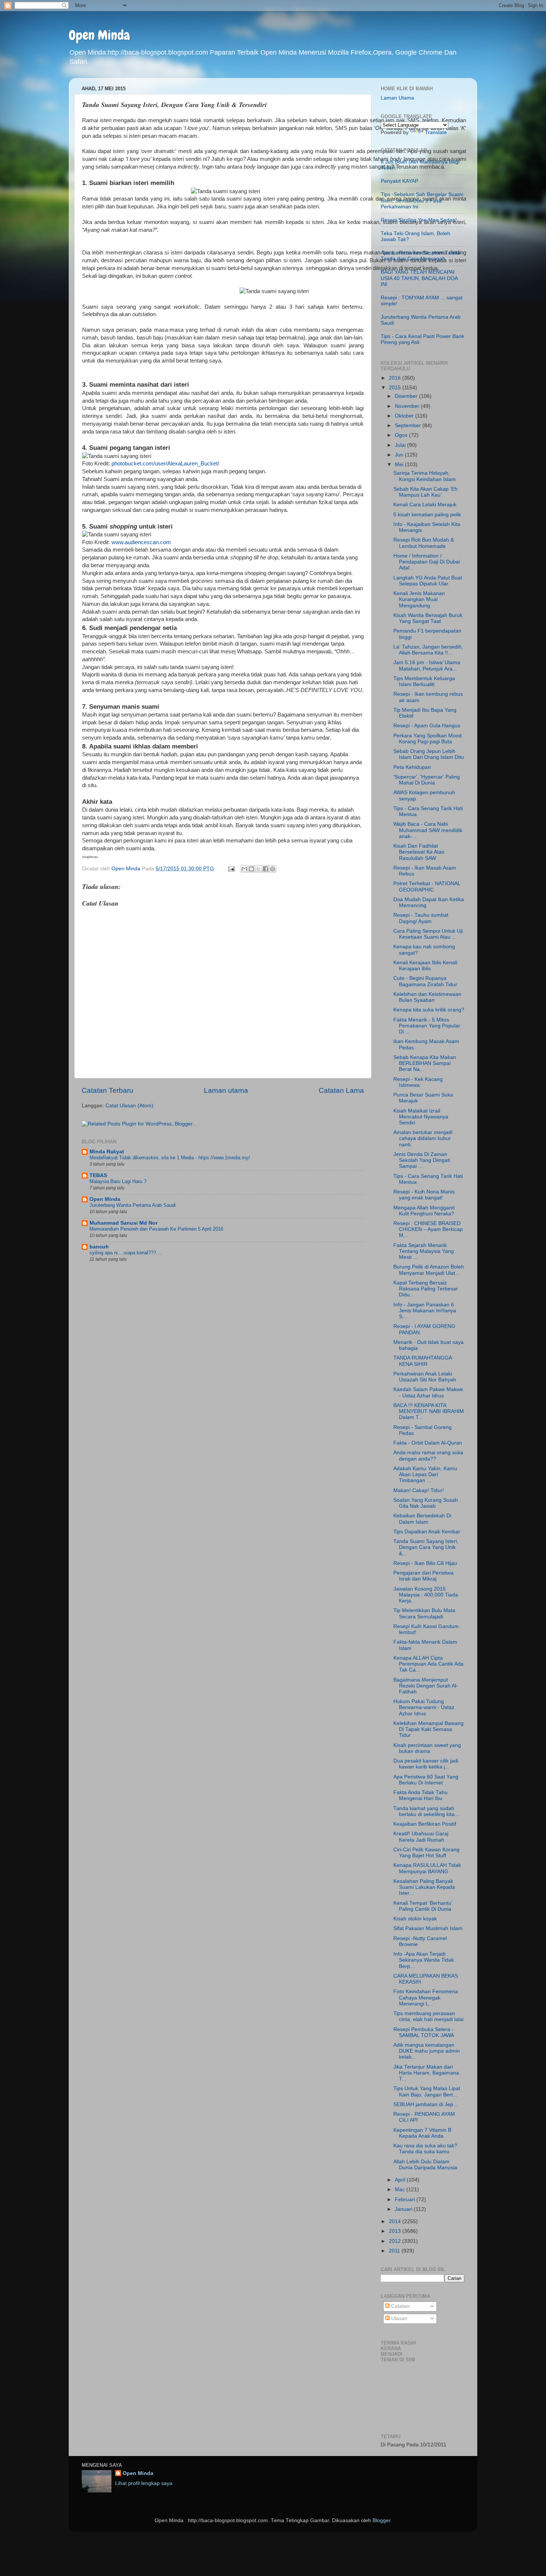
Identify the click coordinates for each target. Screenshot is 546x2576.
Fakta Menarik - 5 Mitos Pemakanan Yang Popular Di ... (427, 1026)
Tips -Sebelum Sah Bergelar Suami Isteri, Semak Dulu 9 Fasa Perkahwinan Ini (422, 200)
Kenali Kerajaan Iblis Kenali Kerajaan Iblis (425, 966)
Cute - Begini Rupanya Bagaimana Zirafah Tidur (425, 981)
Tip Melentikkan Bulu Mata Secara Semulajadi (424, 1613)
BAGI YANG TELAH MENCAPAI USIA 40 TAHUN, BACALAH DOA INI (419, 278)
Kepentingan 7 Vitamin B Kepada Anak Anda (422, 2133)
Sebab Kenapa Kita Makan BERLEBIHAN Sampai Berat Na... (425, 1063)
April (401, 2180)
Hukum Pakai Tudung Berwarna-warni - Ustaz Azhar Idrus (424, 1707)
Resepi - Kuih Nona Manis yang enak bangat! (424, 1195)
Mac (401, 2190)
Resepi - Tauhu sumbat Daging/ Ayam (421, 918)
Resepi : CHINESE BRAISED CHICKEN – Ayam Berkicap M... (428, 1229)
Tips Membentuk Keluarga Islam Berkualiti (424, 681)
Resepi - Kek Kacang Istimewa (418, 1082)
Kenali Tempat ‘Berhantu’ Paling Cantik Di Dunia (423, 1906)
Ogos (402, 435)
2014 (396, 2221)
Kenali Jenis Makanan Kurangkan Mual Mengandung (419, 599)
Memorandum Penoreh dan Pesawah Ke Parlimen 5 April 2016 (156, 1229)
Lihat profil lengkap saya (144, 2483)
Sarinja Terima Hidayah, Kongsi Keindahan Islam (425, 476)
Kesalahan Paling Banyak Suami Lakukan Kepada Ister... (424, 1887)
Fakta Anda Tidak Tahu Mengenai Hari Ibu (420, 1795)
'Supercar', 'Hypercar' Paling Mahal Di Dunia (427, 780)
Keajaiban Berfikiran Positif (425, 1824)
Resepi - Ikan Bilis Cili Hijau (425, 1563)
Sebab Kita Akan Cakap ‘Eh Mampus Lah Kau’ (425, 492)
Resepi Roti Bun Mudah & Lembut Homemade (424, 543)
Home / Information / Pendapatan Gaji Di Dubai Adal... (427, 562)
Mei (400, 464)
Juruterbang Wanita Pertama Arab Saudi (133, 1205)
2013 (396, 2231)
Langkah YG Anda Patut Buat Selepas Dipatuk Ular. (428, 581)
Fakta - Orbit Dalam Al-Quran (428, 1443)
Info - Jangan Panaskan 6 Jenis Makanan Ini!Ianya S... (425, 1311)
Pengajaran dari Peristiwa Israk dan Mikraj (423, 1576)
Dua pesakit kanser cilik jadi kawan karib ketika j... (426, 1764)
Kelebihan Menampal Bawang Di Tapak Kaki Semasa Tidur (428, 1729)
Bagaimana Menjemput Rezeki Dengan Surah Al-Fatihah (426, 1686)
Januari (404, 2209)
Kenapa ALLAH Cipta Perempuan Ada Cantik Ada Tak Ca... (428, 1664)
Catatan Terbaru (108, 1090)
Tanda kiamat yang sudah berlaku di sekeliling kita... (426, 1811)
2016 (396, 378)
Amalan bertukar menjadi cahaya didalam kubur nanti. (423, 1138)
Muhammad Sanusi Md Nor (123, 1223)
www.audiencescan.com (141, 542)
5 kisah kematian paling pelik (427, 515)
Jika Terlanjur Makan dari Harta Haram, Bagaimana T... (426, 2073)
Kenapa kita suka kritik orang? (429, 1010)
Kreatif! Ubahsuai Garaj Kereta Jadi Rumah (421, 1837)
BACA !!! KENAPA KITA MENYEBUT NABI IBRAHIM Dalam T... (429, 1411)
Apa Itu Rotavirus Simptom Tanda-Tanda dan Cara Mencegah (421, 256)
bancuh (99, 1247)
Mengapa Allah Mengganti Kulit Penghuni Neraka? (424, 1211)
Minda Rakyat (107, 1152)
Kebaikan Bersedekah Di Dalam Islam (422, 1519)
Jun (400, 455)
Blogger (381, 2520)
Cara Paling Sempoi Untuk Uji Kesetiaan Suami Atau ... (428, 934)
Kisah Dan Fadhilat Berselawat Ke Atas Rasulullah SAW (419, 852)
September (409, 425)
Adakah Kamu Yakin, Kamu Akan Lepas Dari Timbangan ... (425, 1474)
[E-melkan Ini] (244, 869)
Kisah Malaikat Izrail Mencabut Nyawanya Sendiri (421, 1117)
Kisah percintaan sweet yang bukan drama (427, 1748)
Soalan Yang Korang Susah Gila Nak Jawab (426, 1503)
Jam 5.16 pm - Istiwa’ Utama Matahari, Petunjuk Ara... (427, 665)
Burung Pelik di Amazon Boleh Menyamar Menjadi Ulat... (429, 1270)
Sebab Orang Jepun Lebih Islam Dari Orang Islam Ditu (429, 754)
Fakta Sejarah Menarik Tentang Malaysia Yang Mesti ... (424, 1251)
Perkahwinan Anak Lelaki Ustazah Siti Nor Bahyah (425, 1377)
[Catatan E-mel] (231, 869)
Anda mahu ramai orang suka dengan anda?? (428, 1456)
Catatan (400, 2306)
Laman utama (226, 1090)
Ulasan (399, 2318)
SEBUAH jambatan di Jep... (425, 2104)
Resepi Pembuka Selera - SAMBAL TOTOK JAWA (424, 2032)
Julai (401, 445)
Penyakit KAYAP (399, 181)
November (408, 406)
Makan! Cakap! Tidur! (419, 1490)
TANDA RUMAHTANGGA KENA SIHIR (422, 1361)
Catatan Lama (341, 1090)
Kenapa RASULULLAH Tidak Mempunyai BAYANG (427, 1868)
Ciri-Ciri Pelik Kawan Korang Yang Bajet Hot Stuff (426, 1853)
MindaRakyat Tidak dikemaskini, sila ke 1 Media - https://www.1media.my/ (170, 1158)
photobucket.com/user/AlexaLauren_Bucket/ (165, 464)
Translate (436, 132)
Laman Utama (397, 98)
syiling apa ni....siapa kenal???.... (126, 1253)
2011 (395, 2251)
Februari (406, 2200)
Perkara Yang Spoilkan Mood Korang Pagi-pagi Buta (428, 739)
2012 (396, 2241)
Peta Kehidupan (412, 767)
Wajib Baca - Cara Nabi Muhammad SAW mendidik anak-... (428, 830)
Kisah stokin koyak (415, 1919)
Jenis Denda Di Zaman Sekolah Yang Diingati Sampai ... (422, 1160)
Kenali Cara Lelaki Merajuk (425, 505)
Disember (407, 396)
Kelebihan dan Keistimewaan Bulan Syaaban (427, 997)
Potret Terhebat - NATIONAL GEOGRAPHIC (427, 886)
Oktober (405, 416)
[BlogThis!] (251, 869)
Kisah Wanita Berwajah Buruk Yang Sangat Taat (428, 618)
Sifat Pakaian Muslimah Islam (428, 1928)
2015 (396, 388)
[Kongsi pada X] (259, 869)
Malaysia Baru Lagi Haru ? (118, 1181)
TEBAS (98, 1175)
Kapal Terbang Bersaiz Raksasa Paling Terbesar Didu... (426, 1289)
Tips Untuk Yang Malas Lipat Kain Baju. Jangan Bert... (427, 2091)
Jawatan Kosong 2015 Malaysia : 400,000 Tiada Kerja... (426, 1595)
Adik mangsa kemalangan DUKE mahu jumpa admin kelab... (427, 2051)
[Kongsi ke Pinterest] (273, 869)
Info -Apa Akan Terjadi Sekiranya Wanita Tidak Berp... (424, 1960)
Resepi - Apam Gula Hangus (427, 726)
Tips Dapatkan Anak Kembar (427, 1532)
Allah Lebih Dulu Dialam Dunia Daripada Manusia (425, 2165)
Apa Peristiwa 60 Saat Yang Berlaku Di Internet (426, 1780)
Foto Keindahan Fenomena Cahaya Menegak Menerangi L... (426, 1997)
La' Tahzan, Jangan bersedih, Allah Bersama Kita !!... (428, 650)
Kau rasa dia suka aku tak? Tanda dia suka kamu (425, 2149)
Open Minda (99, 35)
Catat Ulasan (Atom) (129, 1106)
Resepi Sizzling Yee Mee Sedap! (419, 220)
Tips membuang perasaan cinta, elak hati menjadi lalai (428, 2016)
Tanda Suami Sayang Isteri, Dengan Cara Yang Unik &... (426, 1547)
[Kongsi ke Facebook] (266, 869)
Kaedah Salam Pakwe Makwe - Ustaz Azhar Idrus (428, 1392)
